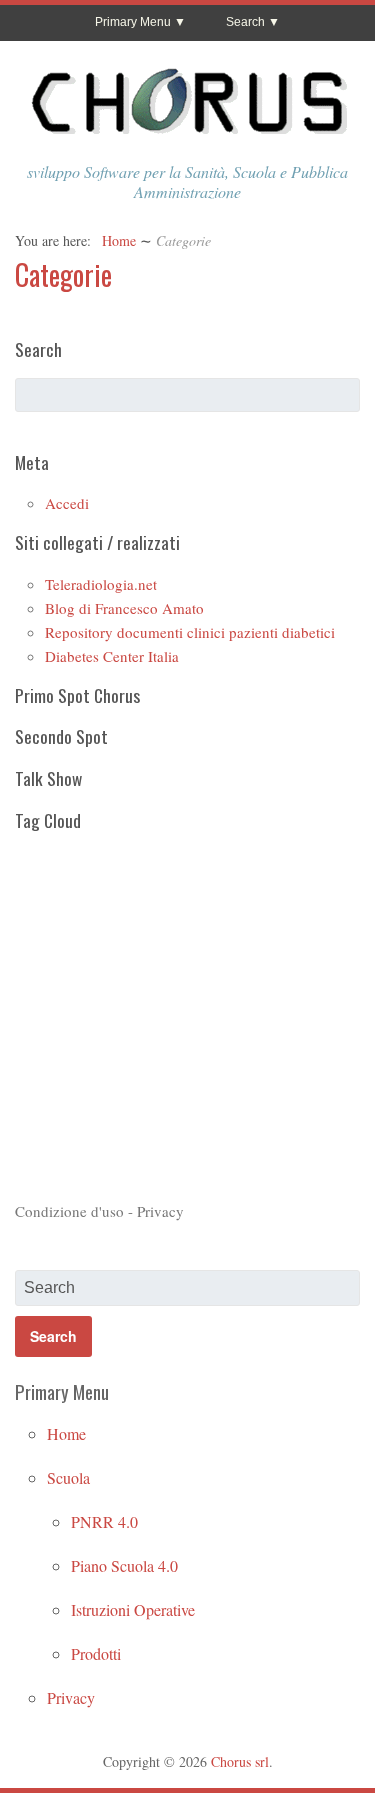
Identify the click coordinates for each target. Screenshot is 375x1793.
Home (119, 240)
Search (245, 22)
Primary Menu (133, 22)
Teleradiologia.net (101, 584)
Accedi (67, 503)
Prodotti (96, 1653)
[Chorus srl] (188, 140)
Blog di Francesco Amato (124, 608)
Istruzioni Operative (133, 1609)
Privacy (71, 1697)
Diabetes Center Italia (112, 656)
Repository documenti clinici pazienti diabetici (190, 632)
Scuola (68, 1477)
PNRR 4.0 (104, 1521)
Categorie (63, 274)
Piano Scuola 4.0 (124, 1565)
